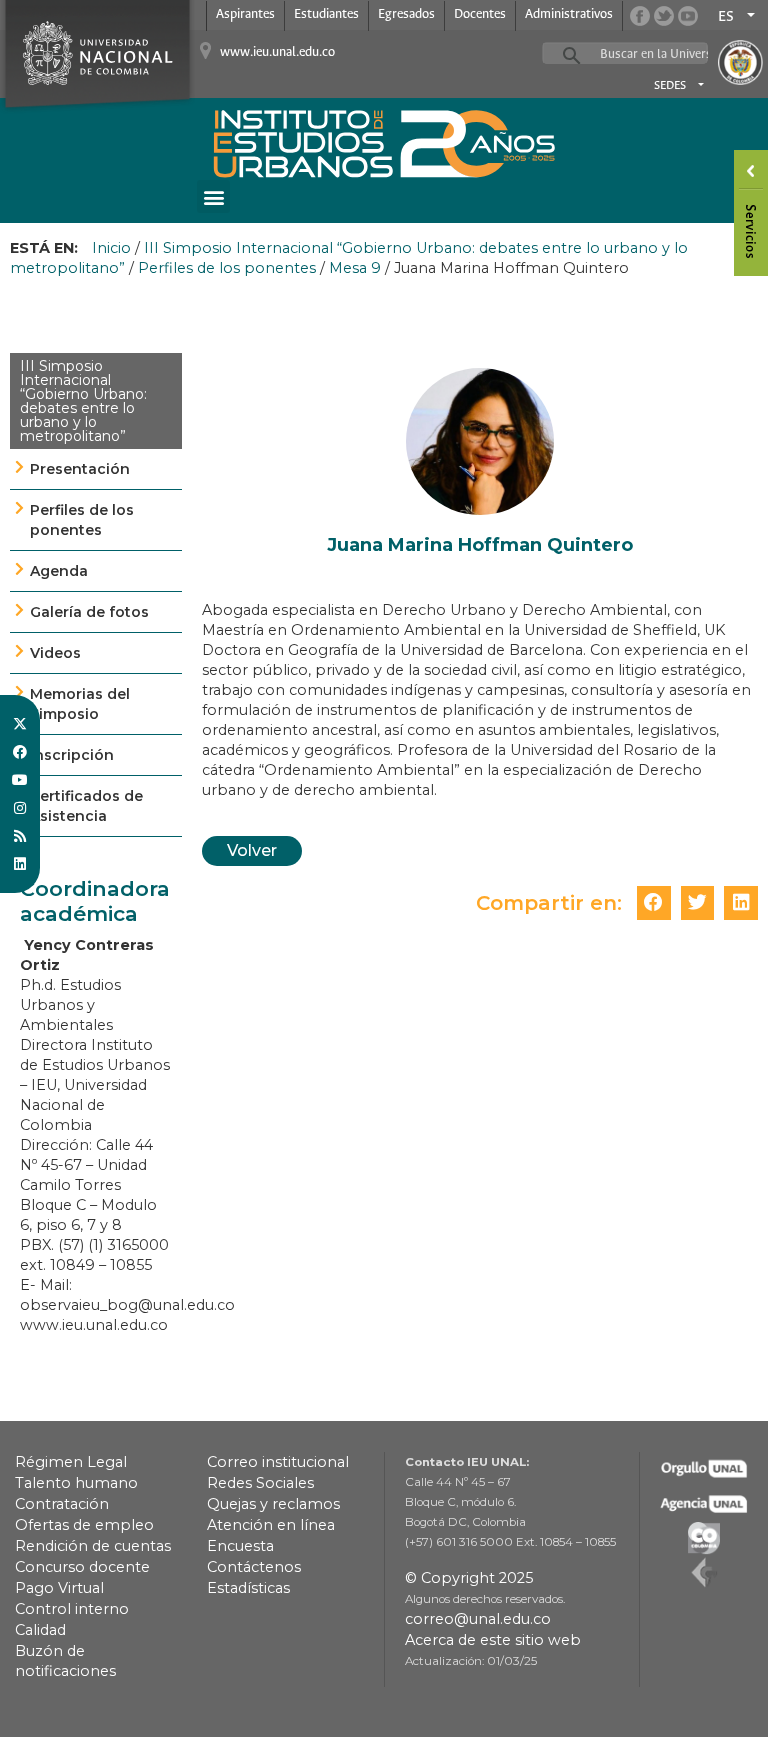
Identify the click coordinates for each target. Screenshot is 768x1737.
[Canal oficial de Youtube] (688, 16)
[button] (213, 196)
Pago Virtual (59, 1588)
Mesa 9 (355, 268)
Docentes (480, 14)
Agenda (59, 571)
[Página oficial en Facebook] (640, 16)
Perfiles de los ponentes (227, 268)
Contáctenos (254, 1567)
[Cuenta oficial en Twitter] (664, 16)
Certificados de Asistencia (86, 806)
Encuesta (240, 1546)
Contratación (62, 1504)
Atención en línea (271, 1525)
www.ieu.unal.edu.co (277, 52)
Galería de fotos (89, 612)
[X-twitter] (20, 724)
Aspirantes (245, 14)
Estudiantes (326, 14)
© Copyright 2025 (469, 1578)
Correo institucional (278, 1462)
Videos (55, 653)
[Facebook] (20, 752)
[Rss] (20, 836)
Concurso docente (82, 1567)
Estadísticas (248, 1588)
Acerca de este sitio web (493, 1640)
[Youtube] (20, 780)
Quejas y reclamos (273, 1504)
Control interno (72, 1609)
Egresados (406, 14)
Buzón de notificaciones (65, 1661)
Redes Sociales (260, 1483)
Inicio (111, 248)
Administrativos (569, 14)
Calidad (40, 1630)
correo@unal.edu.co (478, 1619)
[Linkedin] (20, 864)
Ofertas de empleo (84, 1525)
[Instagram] (20, 808)
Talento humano (76, 1483)
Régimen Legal (71, 1462)
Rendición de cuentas (93, 1546)
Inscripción (72, 755)
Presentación (80, 469)
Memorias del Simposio (80, 704)
